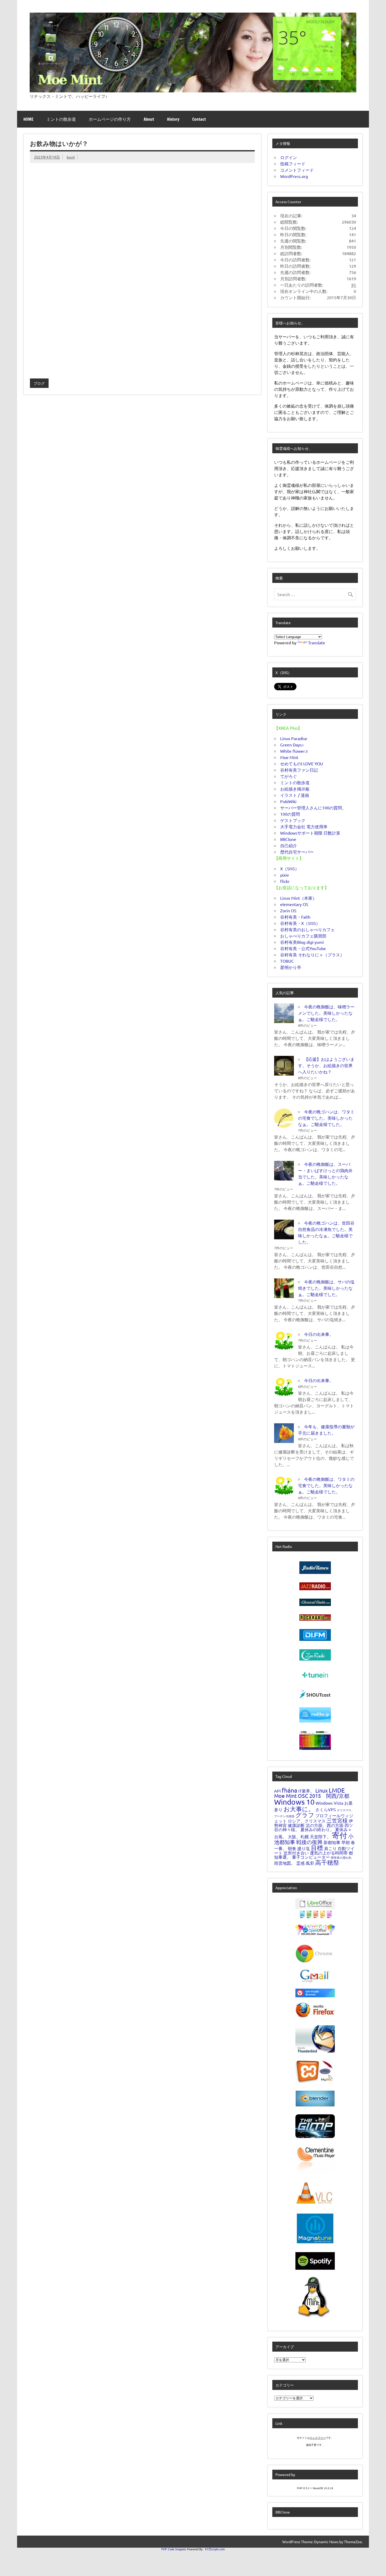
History (173, 119)
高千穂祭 (327, 1862)
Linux (322, 1790)
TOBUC (287, 961)
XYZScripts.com (215, 2549)
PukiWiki (288, 801)
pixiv (285, 875)
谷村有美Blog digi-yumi (302, 942)
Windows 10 (294, 1802)
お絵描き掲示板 (295, 789)
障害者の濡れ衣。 (342, 1857)
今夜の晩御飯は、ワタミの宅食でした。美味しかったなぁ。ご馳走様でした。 (326, 1485)
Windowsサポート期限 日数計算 (310, 833)
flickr (285, 881)
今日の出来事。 (319, 1334)
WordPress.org (294, 176)
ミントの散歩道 (61, 119)
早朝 (346, 1842)
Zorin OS (288, 910)
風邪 (310, 1863)
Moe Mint (289, 757)
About (149, 119)
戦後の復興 (309, 1842)
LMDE (337, 1790)
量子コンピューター (311, 1857)
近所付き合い (296, 1853)
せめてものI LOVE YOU (302, 763)
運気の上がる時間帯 (329, 1853)
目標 (317, 1848)
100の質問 (290, 814)
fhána (289, 1790)
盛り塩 (304, 1848)
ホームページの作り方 (110, 119)
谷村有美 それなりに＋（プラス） (312, 955)
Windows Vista (329, 1803)
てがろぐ (289, 776)
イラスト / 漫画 (295, 795)
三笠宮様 (337, 1820)
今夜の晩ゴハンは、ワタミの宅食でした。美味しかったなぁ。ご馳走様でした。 (326, 1118)
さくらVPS (326, 1809)
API (277, 1791)
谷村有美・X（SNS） (300, 923)
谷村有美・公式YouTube (303, 948)
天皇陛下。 (320, 1836)
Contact (199, 119)
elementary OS (294, 904)
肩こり (330, 1848)
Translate (317, 642)
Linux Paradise (294, 738)
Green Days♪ (292, 745)
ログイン (289, 157)
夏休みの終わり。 (317, 1829)
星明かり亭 (291, 967)
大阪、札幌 (298, 1836)
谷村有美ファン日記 (299, 770)
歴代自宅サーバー (297, 852)
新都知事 (332, 1842)
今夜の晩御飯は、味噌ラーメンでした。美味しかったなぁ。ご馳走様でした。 (326, 1013)
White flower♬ (295, 751)
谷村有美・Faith (295, 917)
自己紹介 (289, 845)
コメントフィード (297, 170)
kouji (71, 157)
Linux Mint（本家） (298, 898)
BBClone (288, 839)
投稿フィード (293, 164)
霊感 (300, 1863)
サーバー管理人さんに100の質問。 (313, 808)
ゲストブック (293, 820)
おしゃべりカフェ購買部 (303, 936)
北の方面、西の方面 (325, 1825)
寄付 (340, 1835)
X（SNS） (290, 868)
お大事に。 (299, 1809)
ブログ (39, 383)
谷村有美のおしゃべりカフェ (307, 929)
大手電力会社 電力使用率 (304, 826)
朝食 (292, 1848)
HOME (28, 119)
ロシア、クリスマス (307, 1821)
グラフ (305, 1815)
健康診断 (296, 1825)
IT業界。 (306, 1791)
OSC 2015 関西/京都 (324, 1796)
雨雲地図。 (285, 1863)
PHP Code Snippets (174, 2549)
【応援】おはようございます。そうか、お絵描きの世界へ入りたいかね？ (326, 1065)
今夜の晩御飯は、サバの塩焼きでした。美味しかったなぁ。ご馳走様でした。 (326, 1288)
